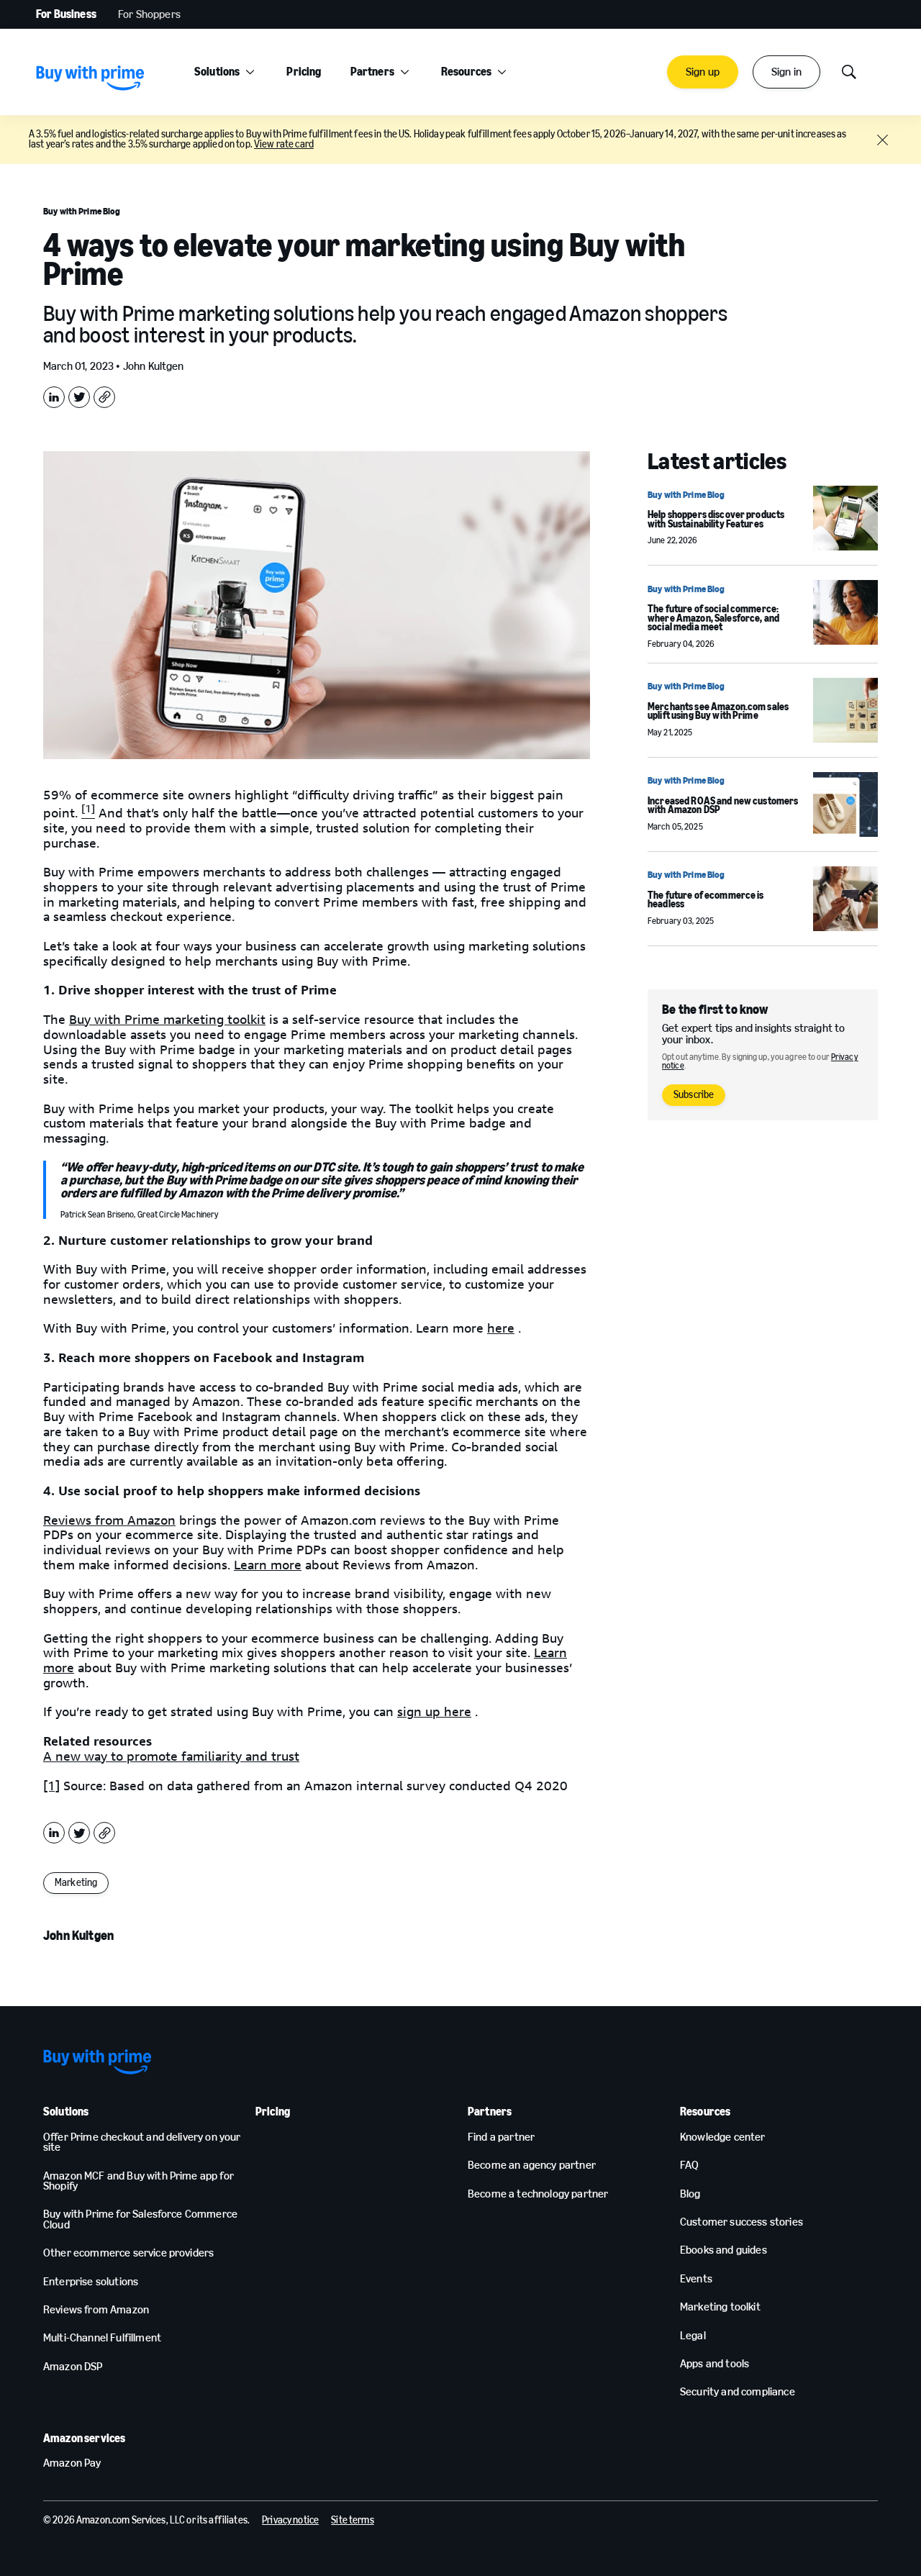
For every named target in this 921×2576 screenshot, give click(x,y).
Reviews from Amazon (109, 1520)
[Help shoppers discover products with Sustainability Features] (845, 518)
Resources (466, 72)
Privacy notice (290, 2520)
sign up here (434, 1712)
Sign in (786, 72)
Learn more (268, 1565)
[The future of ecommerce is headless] (845, 899)
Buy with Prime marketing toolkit (167, 1020)
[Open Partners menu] (405, 72)
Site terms (352, 2520)
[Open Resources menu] (502, 72)
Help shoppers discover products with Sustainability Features (716, 520)
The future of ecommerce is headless (706, 900)
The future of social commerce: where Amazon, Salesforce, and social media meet (713, 618)
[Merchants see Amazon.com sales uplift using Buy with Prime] (845, 710)
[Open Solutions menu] (250, 72)
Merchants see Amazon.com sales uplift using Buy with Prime (718, 712)
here (501, 1328)
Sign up (703, 72)
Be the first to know (715, 1010)
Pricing (304, 72)
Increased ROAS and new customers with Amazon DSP (723, 806)
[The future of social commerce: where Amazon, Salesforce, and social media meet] (845, 612)
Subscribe (694, 1095)
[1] (51, 1786)
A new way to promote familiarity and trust (171, 1756)
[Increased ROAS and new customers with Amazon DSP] (845, 804)
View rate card (284, 144)
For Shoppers (149, 14)
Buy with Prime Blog (82, 211)
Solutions (217, 72)
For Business (66, 14)
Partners (372, 72)
